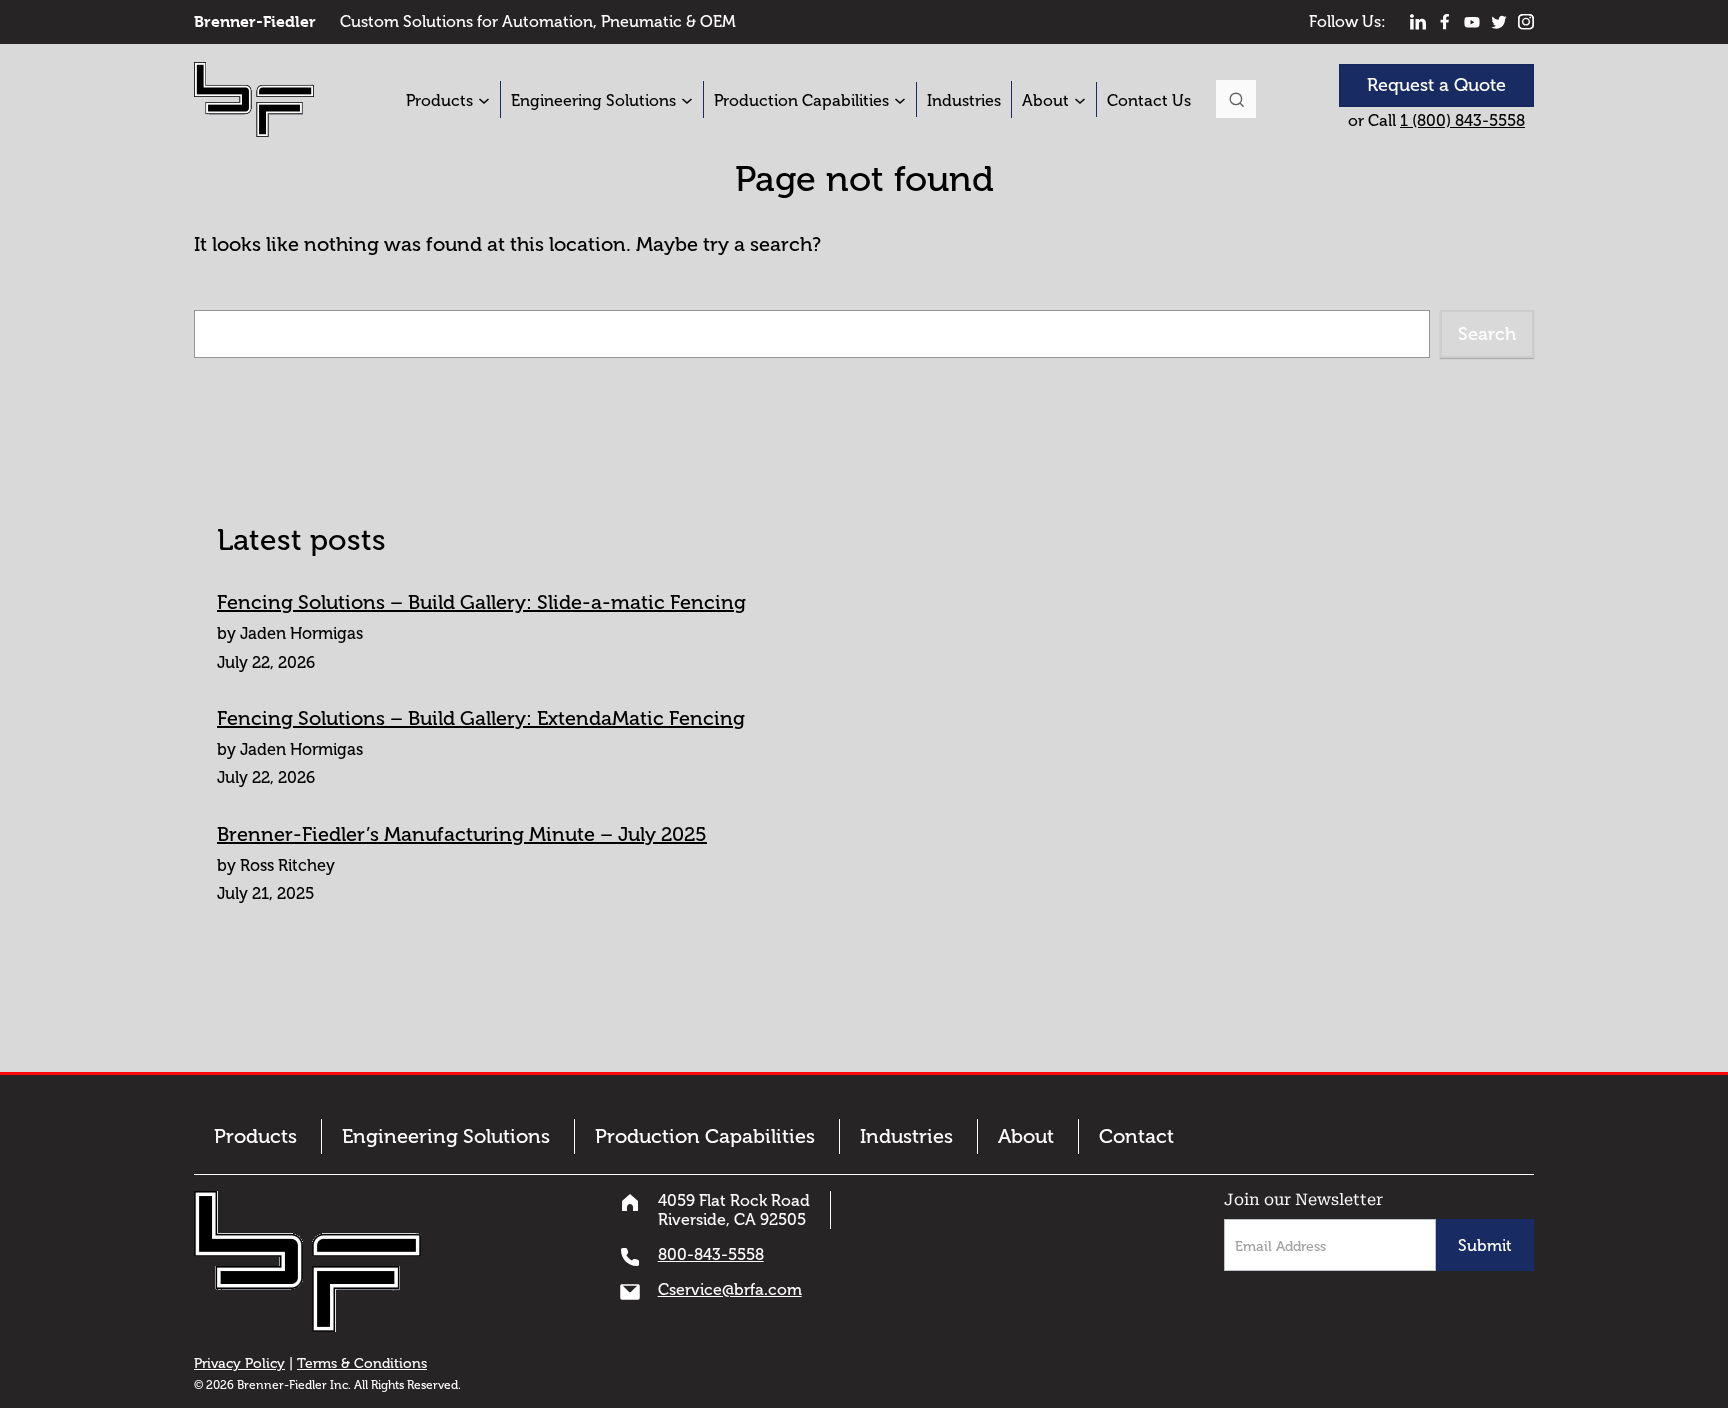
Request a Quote (1436, 85)
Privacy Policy (239, 1363)
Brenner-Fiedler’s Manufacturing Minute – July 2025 (462, 834)
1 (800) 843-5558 (1462, 120)
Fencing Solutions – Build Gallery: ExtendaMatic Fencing (481, 718)
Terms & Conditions (362, 1363)
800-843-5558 (711, 1254)
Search (1236, 99)
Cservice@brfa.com (730, 1289)
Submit (1485, 1245)
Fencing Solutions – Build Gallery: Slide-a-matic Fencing (481, 602)
